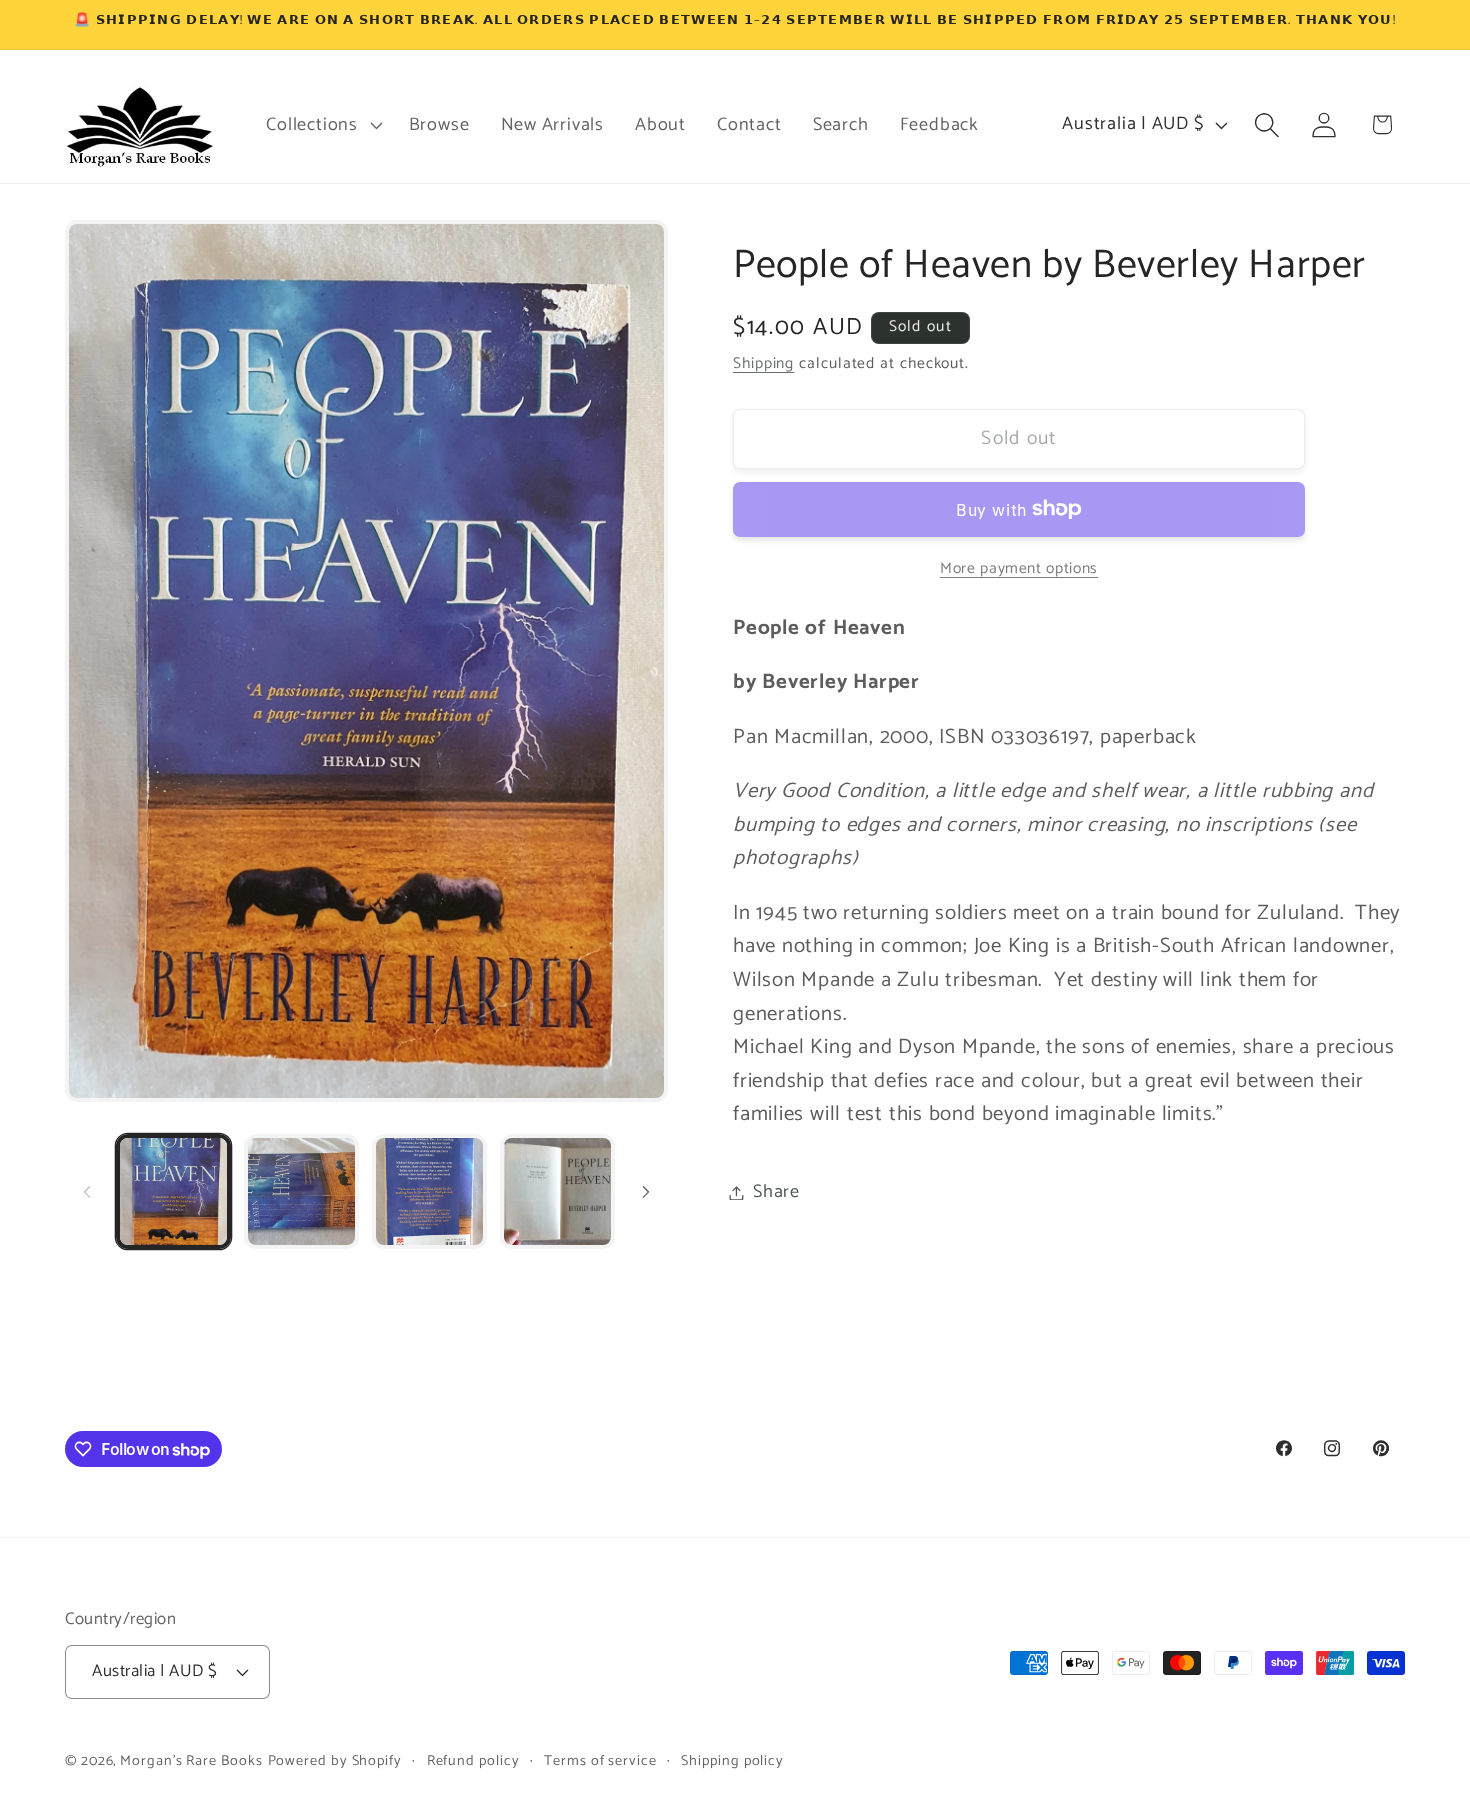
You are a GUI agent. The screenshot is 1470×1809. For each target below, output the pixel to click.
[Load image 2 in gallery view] (301, 1191)
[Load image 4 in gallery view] (557, 1191)
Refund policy (473, 1761)
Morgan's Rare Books (191, 1761)
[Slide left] (87, 1192)
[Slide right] (646, 1192)
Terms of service (600, 1761)
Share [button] (776, 1192)
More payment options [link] (1019, 568)
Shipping (763, 363)
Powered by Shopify (335, 1761)
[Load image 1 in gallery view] (173, 1191)
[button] (322, 125)
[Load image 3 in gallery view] (429, 1191)
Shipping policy (732, 1761)
